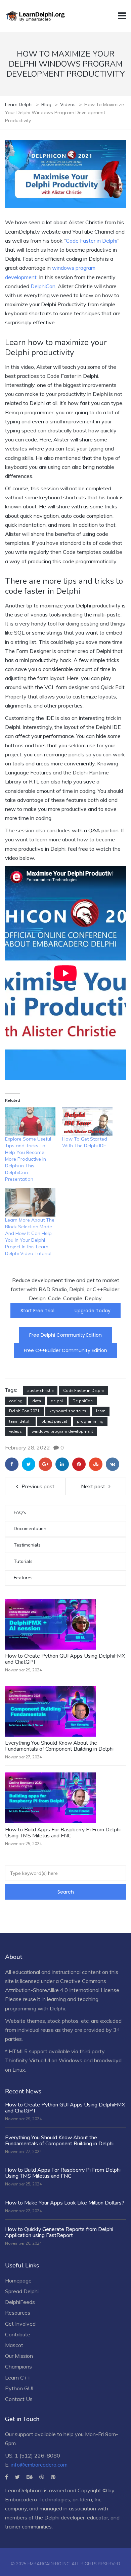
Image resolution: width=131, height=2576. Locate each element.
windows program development (62, 1431)
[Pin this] (79, 1464)
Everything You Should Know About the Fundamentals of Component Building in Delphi (59, 1746)
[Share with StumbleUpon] (96, 1464)
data (37, 1401)
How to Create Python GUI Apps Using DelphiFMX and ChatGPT (65, 1659)
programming (90, 1421)
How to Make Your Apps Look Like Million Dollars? (65, 2203)
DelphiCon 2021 (24, 1411)
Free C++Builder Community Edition (65, 1350)
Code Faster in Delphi (92, 241)
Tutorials (23, 1561)
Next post (93, 1486)
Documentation (30, 1529)
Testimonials (27, 1545)
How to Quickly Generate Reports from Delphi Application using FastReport (59, 2232)
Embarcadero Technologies (38, 2499)
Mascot (14, 2345)
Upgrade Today (93, 1311)
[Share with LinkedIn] (62, 1464)
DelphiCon (43, 286)
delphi (57, 1401)
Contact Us (19, 2399)
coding (16, 1401)
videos (15, 1431)
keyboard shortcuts (68, 1411)
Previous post (38, 1486)
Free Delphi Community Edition (65, 1335)
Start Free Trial (37, 1311)
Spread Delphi (22, 2291)
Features (23, 1578)
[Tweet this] (29, 1464)
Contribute (18, 2334)
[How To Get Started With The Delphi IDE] (87, 1121)
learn (101, 1411)
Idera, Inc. (91, 2499)
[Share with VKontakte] (113, 1464)
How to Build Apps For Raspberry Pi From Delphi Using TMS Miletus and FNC (63, 1833)
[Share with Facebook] (12, 1464)
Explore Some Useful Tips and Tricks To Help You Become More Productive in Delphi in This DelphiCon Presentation (28, 1159)
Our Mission (19, 2356)
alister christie (40, 1391)
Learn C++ (18, 2378)
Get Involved (20, 2324)
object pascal (54, 1421)
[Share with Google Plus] (45, 1464)
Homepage (18, 2280)
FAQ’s (20, 1513)
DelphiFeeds (20, 2302)
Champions (18, 2366)
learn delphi (20, 1421)
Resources (18, 2313)
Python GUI (19, 2388)
